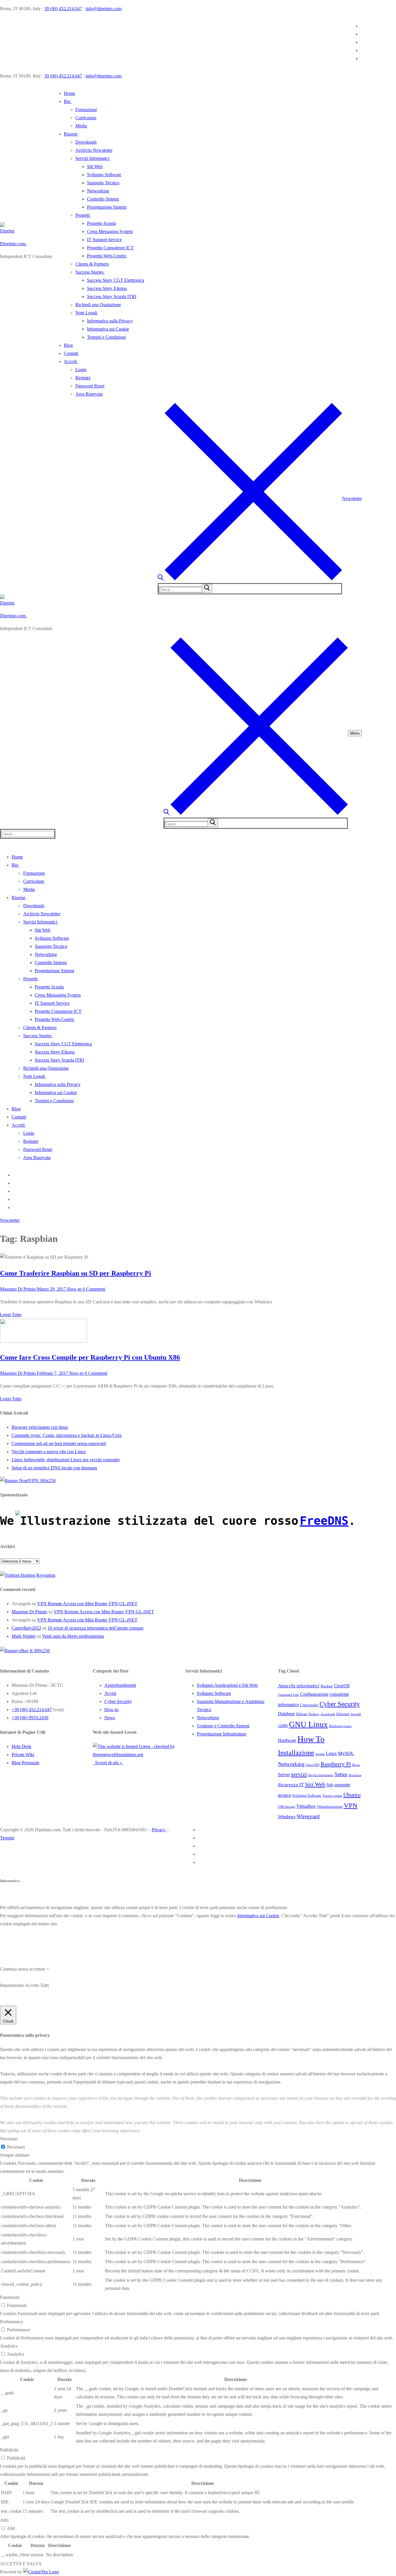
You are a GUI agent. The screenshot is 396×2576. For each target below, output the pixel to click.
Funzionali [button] (10, 2364)
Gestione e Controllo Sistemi (223, 1793)
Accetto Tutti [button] (37, 2052)
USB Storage (287, 1874)
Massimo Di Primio (18, 1289)
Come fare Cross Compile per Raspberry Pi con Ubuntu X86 (90, 1357)
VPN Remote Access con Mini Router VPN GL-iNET (87, 1604)
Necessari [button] (9, 2206)
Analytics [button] (9, 2413)
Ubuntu (352, 1862)
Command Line (288, 1762)
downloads (328, 1781)
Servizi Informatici (321, 1842)
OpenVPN (313, 1832)
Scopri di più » (108, 1830)
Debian (302, 1781)
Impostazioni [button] (12, 2052)
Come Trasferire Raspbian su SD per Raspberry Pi (76, 1273)
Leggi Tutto (11, 1315)
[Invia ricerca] (207, 588)
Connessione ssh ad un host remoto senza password (59, 1443)
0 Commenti (93, 1289)
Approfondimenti (120, 1752)
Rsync (356, 1832)
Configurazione (314, 1761)
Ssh (330, 1852)
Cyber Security (118, 1768)
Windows (287, 1884)
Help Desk (21, 1813)
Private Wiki (23, 1822)
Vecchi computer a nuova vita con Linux (49, 1452)
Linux (331, 1820)
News (110, 1785)
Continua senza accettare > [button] (24, 2036)
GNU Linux (308, 1792)
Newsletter (352, 498)
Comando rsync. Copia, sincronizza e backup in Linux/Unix (67, 1435)
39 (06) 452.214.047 (63, 9)
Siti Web (315, 1851)
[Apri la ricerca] (250, 579)
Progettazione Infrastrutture (222, 1801)
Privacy (159, 1897)
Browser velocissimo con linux (40, 1427)
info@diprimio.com (103, 9)
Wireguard (308, 1883)
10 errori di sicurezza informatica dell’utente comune (96, 1628)
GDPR (283, 1793)
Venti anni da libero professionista (73, 1636)
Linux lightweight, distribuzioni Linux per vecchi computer (66, 1460)
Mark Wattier (24, 1636)
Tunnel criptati (332, 1863)
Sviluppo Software (214, 1760)
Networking (208, 1785)
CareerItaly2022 (26, 1628)
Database (286, 1781)
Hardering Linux (340, 1793)
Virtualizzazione (330, 1874)
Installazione (296, 1820)
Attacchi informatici (299, 1753)
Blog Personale (26, 1830)
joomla (320, 1821)
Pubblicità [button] (9, 2517)
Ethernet (343, 1781)
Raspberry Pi (336, 1831)
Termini (7, 1905)
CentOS (342, 1753)
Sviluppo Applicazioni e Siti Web (227, 1752)
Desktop (314, 1781)
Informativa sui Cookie (258, 1983)
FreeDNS (324, 1521)
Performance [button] (12, 2389)
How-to (74, 1289)
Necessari (16, 2214)
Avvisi (110, 1760)
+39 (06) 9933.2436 (30, 1785)
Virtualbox (306, 1873)
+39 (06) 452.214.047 (32, 1777)
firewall (356, 1781)
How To (311, 1806)
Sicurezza (355, 1842)
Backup (327, 1753)
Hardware (287, 1807)
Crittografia (309, 1772)
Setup (341, 1841)
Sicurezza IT (291, 1852)
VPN (351, 1873)
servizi (299, 1841)
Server (284, 1842)
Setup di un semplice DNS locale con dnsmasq (54, 1468)
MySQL (346, 1820)
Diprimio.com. (13, 244)
